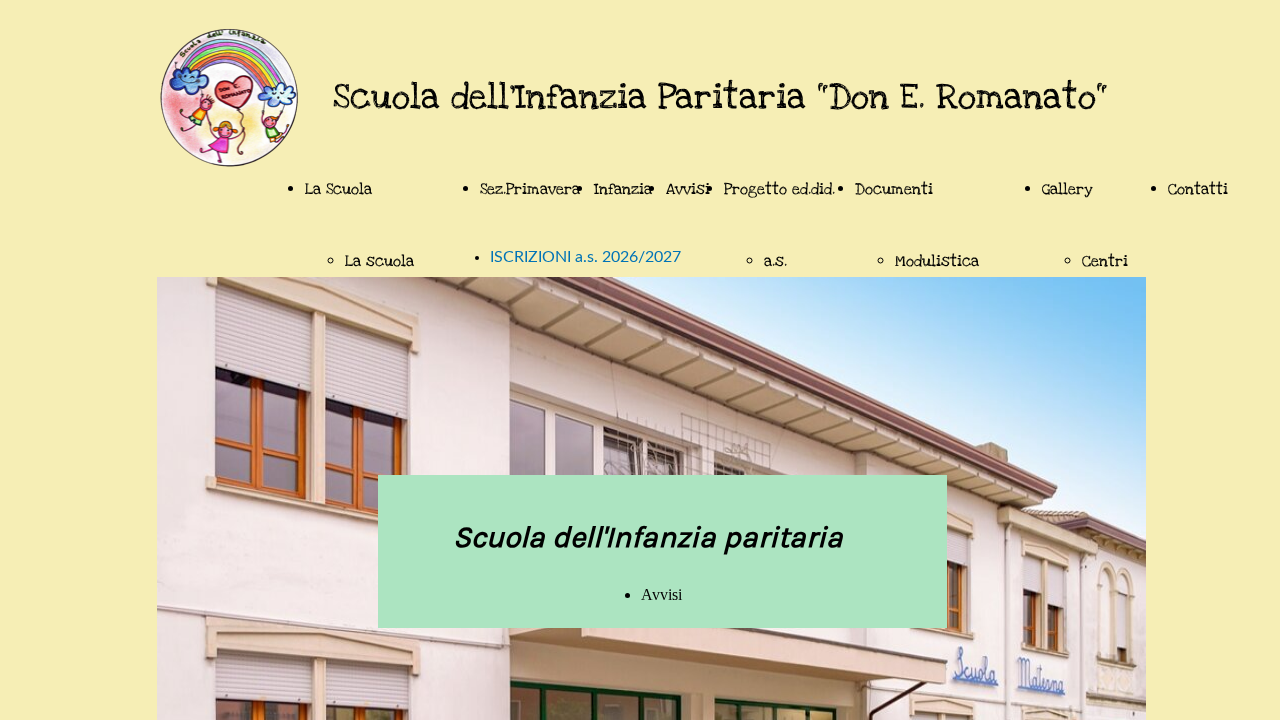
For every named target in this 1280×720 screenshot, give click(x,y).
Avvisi (688, 189)
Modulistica (937, 261)
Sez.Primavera (530, 189)
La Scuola (338, 189)
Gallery (1067, 189)
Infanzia (623, 189)
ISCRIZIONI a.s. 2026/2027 (585, 257)
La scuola (379, 261)
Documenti (894, 189)
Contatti (1198, 189)
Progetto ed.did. (779, 189)
